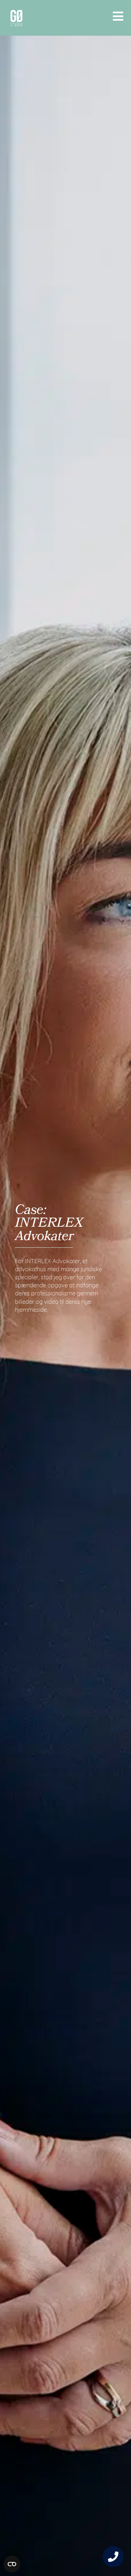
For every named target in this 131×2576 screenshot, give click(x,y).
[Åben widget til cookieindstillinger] (12, 2564)
